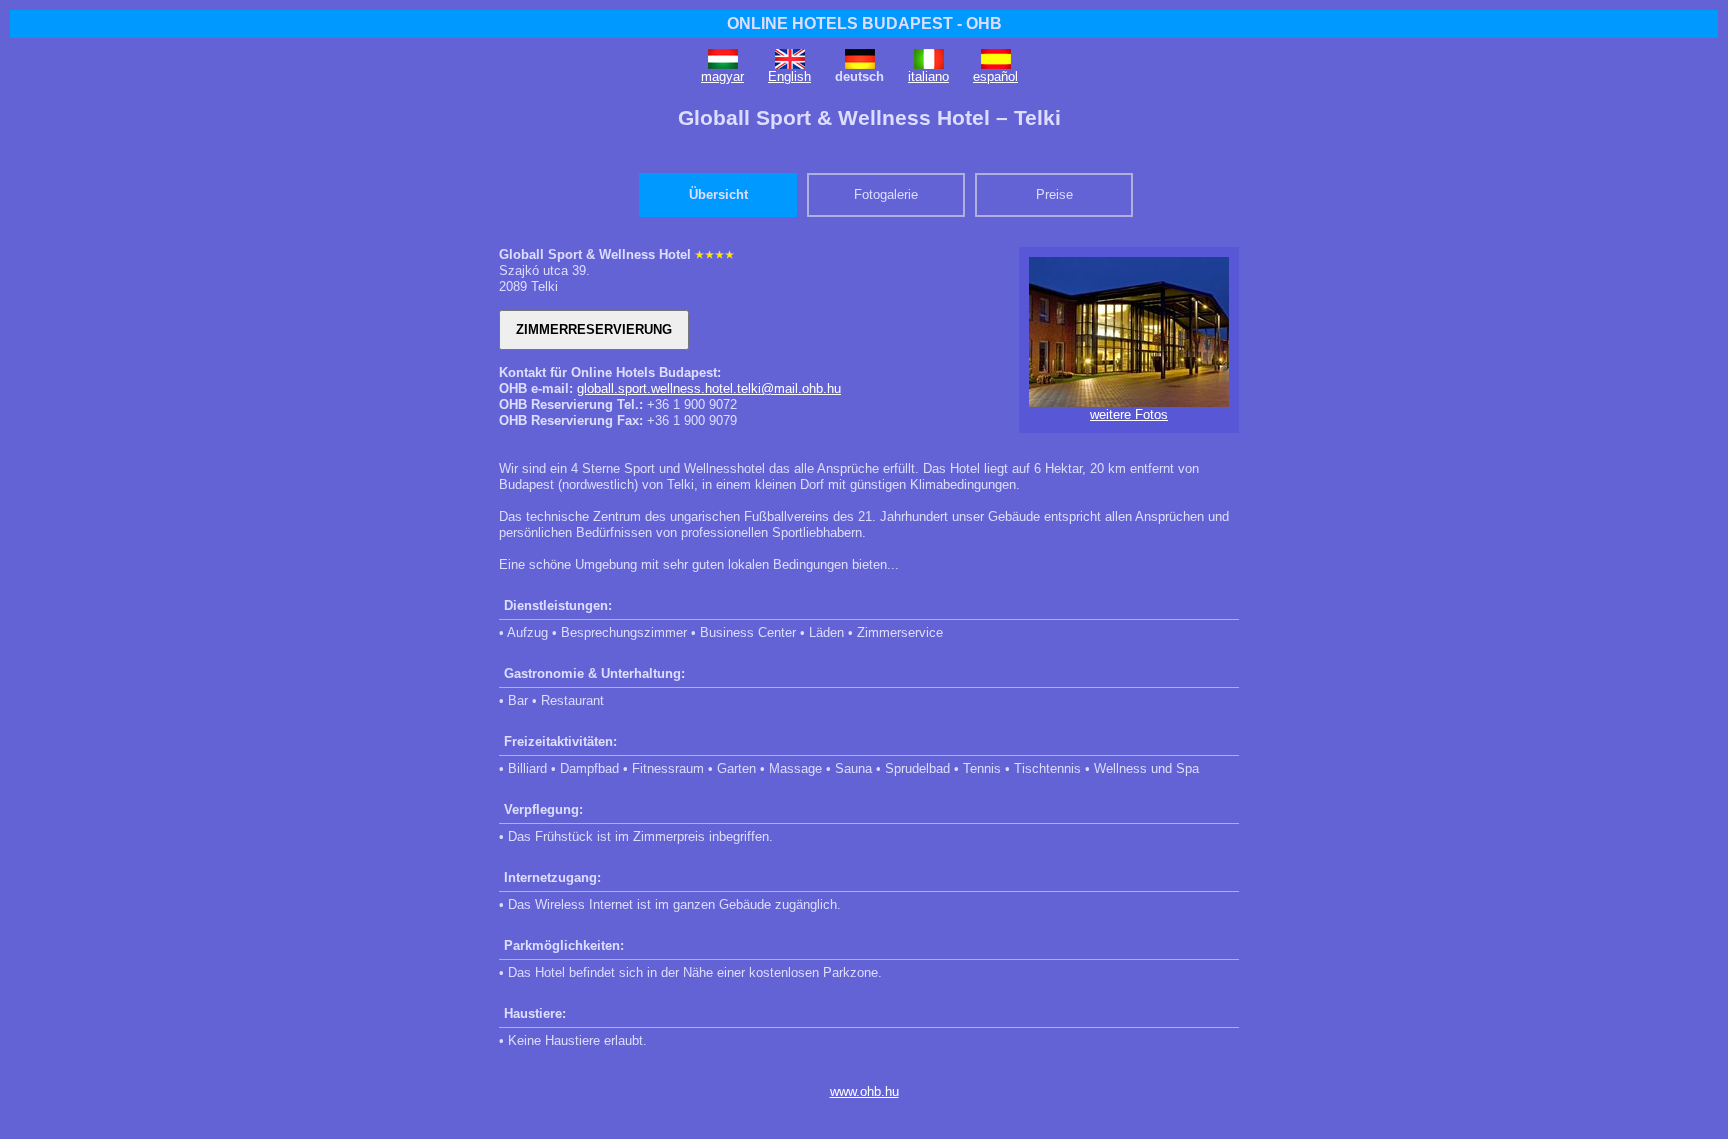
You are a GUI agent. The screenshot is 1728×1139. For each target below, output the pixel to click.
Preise (1054, 194)
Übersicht (718, 194)
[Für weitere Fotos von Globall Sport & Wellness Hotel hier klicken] (1129, 402)
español (995, 76)
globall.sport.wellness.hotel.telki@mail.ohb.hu (709, 388)
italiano (928, 76)
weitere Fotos (1129, 414)
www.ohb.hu (864, 1091)
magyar (722, 76)
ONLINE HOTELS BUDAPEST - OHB (864, 23)
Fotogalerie (886, 194)
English (789, 76)
